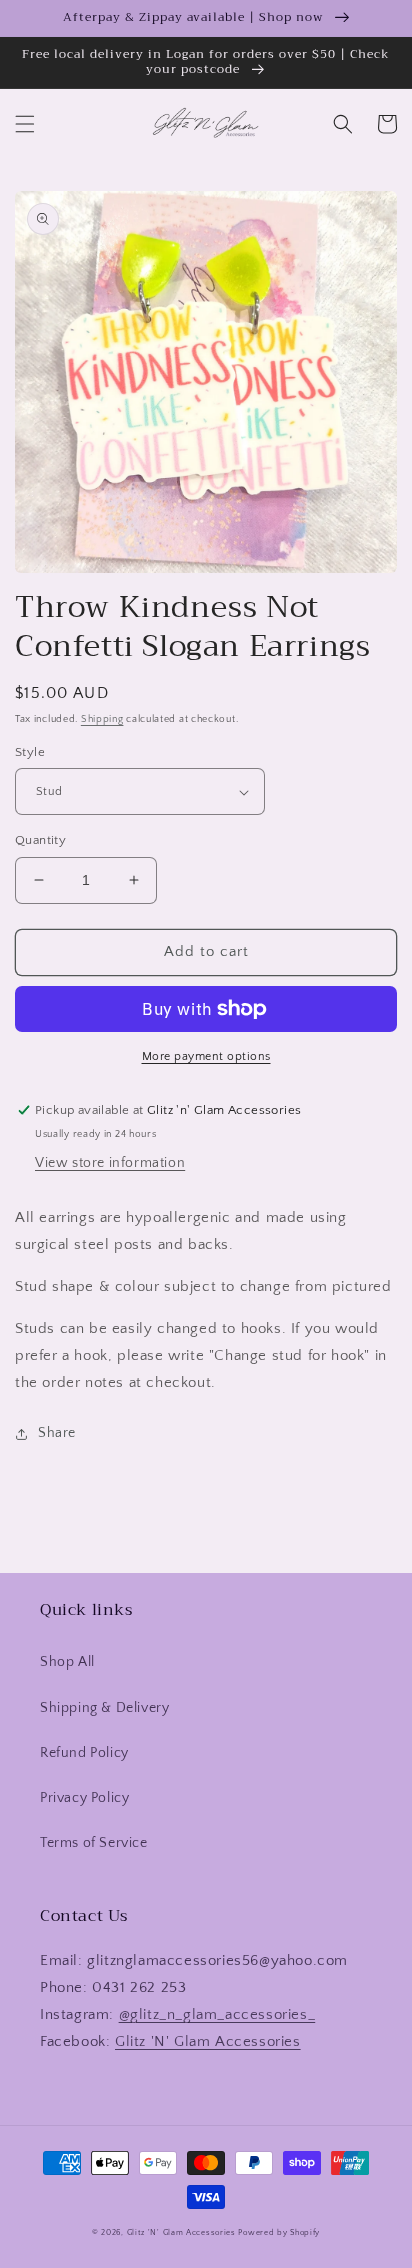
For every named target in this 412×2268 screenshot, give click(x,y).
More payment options (206, 1056)
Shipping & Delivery (104, 1708)
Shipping (102, 719)
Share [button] (57, 1433)
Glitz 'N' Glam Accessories (208, 2041)
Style (30, 752)
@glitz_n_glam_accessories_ (217, 2014)
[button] (25, 124)
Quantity (40, 840)
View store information (110, 1163)
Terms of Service (94, 1843)
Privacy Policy (84, 1798)
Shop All (67, 1662)
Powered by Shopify (279, 2232)
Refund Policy (84, 1753)
